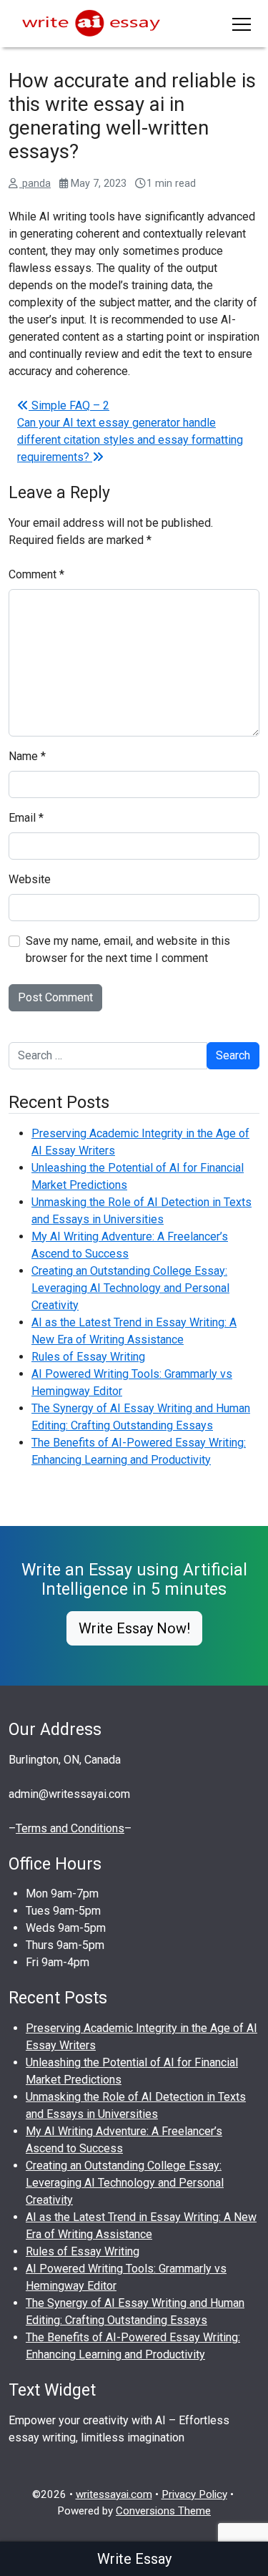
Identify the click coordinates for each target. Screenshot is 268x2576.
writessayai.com (114, 2494)
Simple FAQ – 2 (69, 405)
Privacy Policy (194, 2494)
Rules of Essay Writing (88, 1357)
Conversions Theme (163, 2511)
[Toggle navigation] (242, 24)
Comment (36, 574)
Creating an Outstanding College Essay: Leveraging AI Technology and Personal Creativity (130, 1288)
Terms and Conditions (70, 1828)
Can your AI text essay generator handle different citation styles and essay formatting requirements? (130, 440)
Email (26, 818)
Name (27, 756)
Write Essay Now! (134, 1628)
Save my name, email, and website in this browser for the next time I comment (128, 949)
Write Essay (134, 2559)
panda (35, 184)
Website (30, 879)
